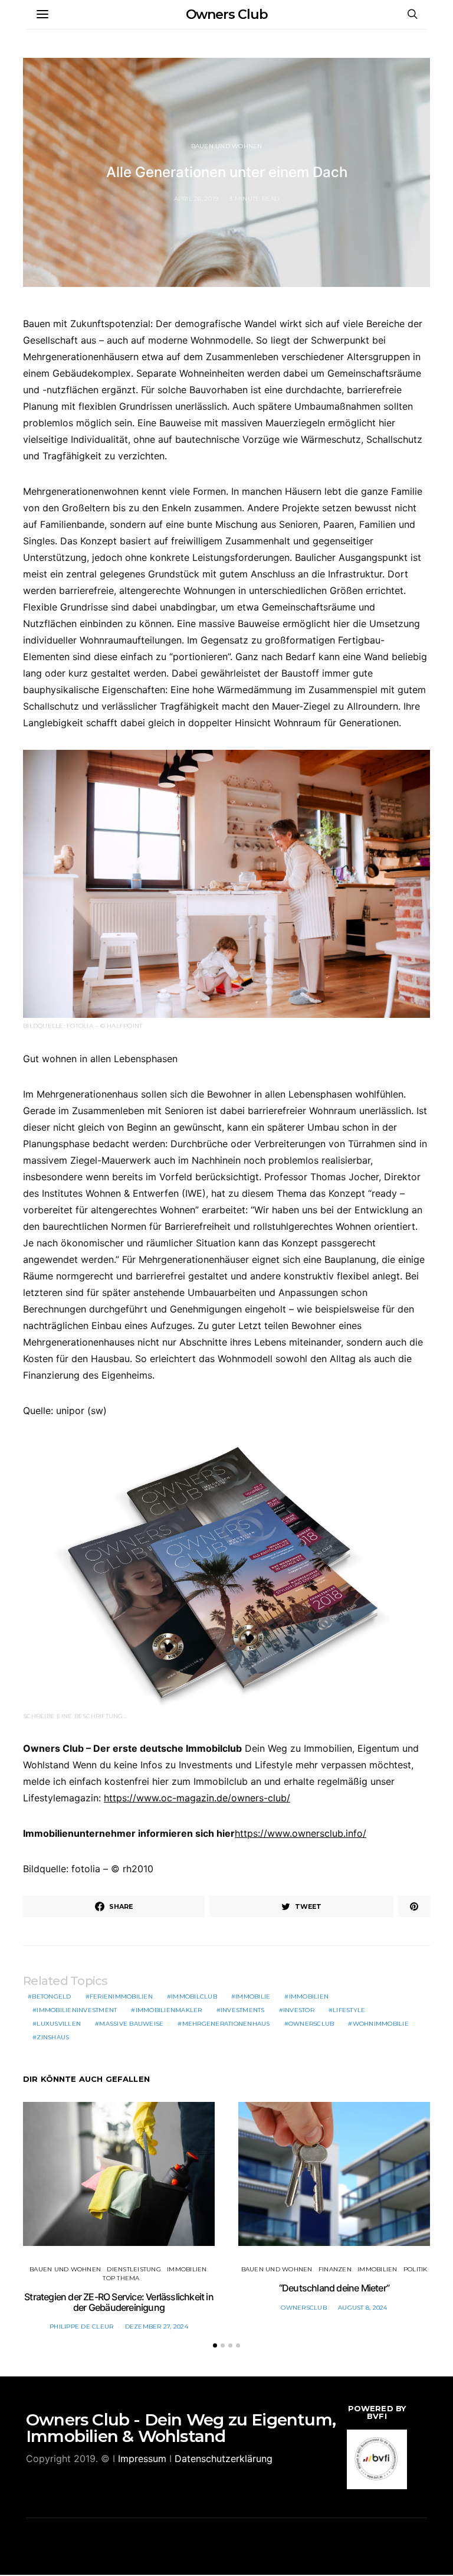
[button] (215, 2345)
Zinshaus (53, 2037)
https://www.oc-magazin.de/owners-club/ (197, 1798)
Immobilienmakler (169, 2010)
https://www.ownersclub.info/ (301, 1833)
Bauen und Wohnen (227, 146)
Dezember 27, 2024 (157, 2327)
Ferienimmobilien (121, 1997)
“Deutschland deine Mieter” (334, 2288)
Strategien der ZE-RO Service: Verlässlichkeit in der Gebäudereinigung (119, 2302)
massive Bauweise (131, 2024)
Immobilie (253, 1997)
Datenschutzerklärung (224, 2459)
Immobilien (309, 1997)
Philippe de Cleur (81, 2327)
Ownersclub (311, 2024)
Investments (243, 2010)
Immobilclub (194, 1997)
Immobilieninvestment (77, 2010)
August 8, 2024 (363, 2308)
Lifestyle (349, 2010)
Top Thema (121, 2278)
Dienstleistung (134, 2269)
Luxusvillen (59, 2024)
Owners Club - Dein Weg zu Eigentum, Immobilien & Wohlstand (181, 2428)
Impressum (142, 2459)
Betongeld (51, 1997)
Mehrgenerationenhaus (226, 2024)
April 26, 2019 (196, 199)
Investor (299, 2010)
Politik (416, 2269)
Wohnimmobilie (381, 2024)
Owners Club (227, 14)
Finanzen (335, 2269)
